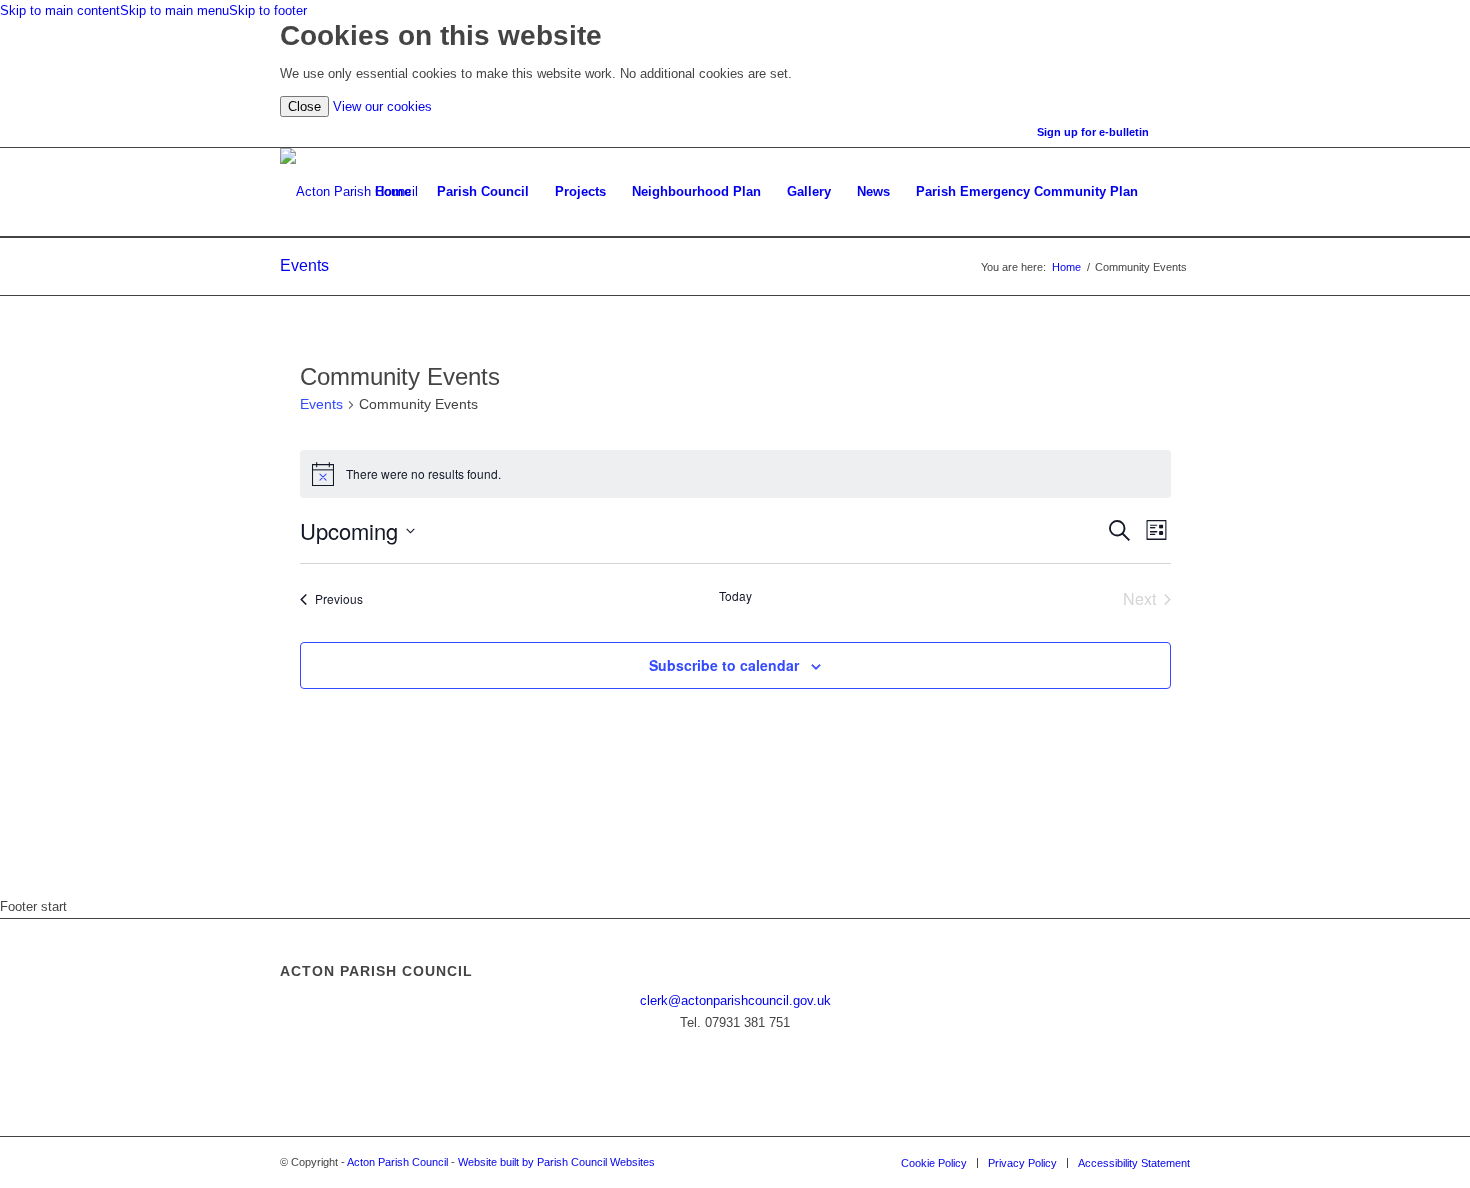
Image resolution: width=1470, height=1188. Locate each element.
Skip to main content (60, 10)
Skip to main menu (174, 10)
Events (304, 265)
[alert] (735, 474)
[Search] (1170, 192)
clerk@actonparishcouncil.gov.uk (735, 1000)
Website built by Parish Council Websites (556, 1162)
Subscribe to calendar (724, 665)
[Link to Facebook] (1175, 132)
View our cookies (382, 106)
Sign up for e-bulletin (1093, 132)
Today (735, 596)
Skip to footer (268, 10)
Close (304, 106)
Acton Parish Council (397, 1162)
